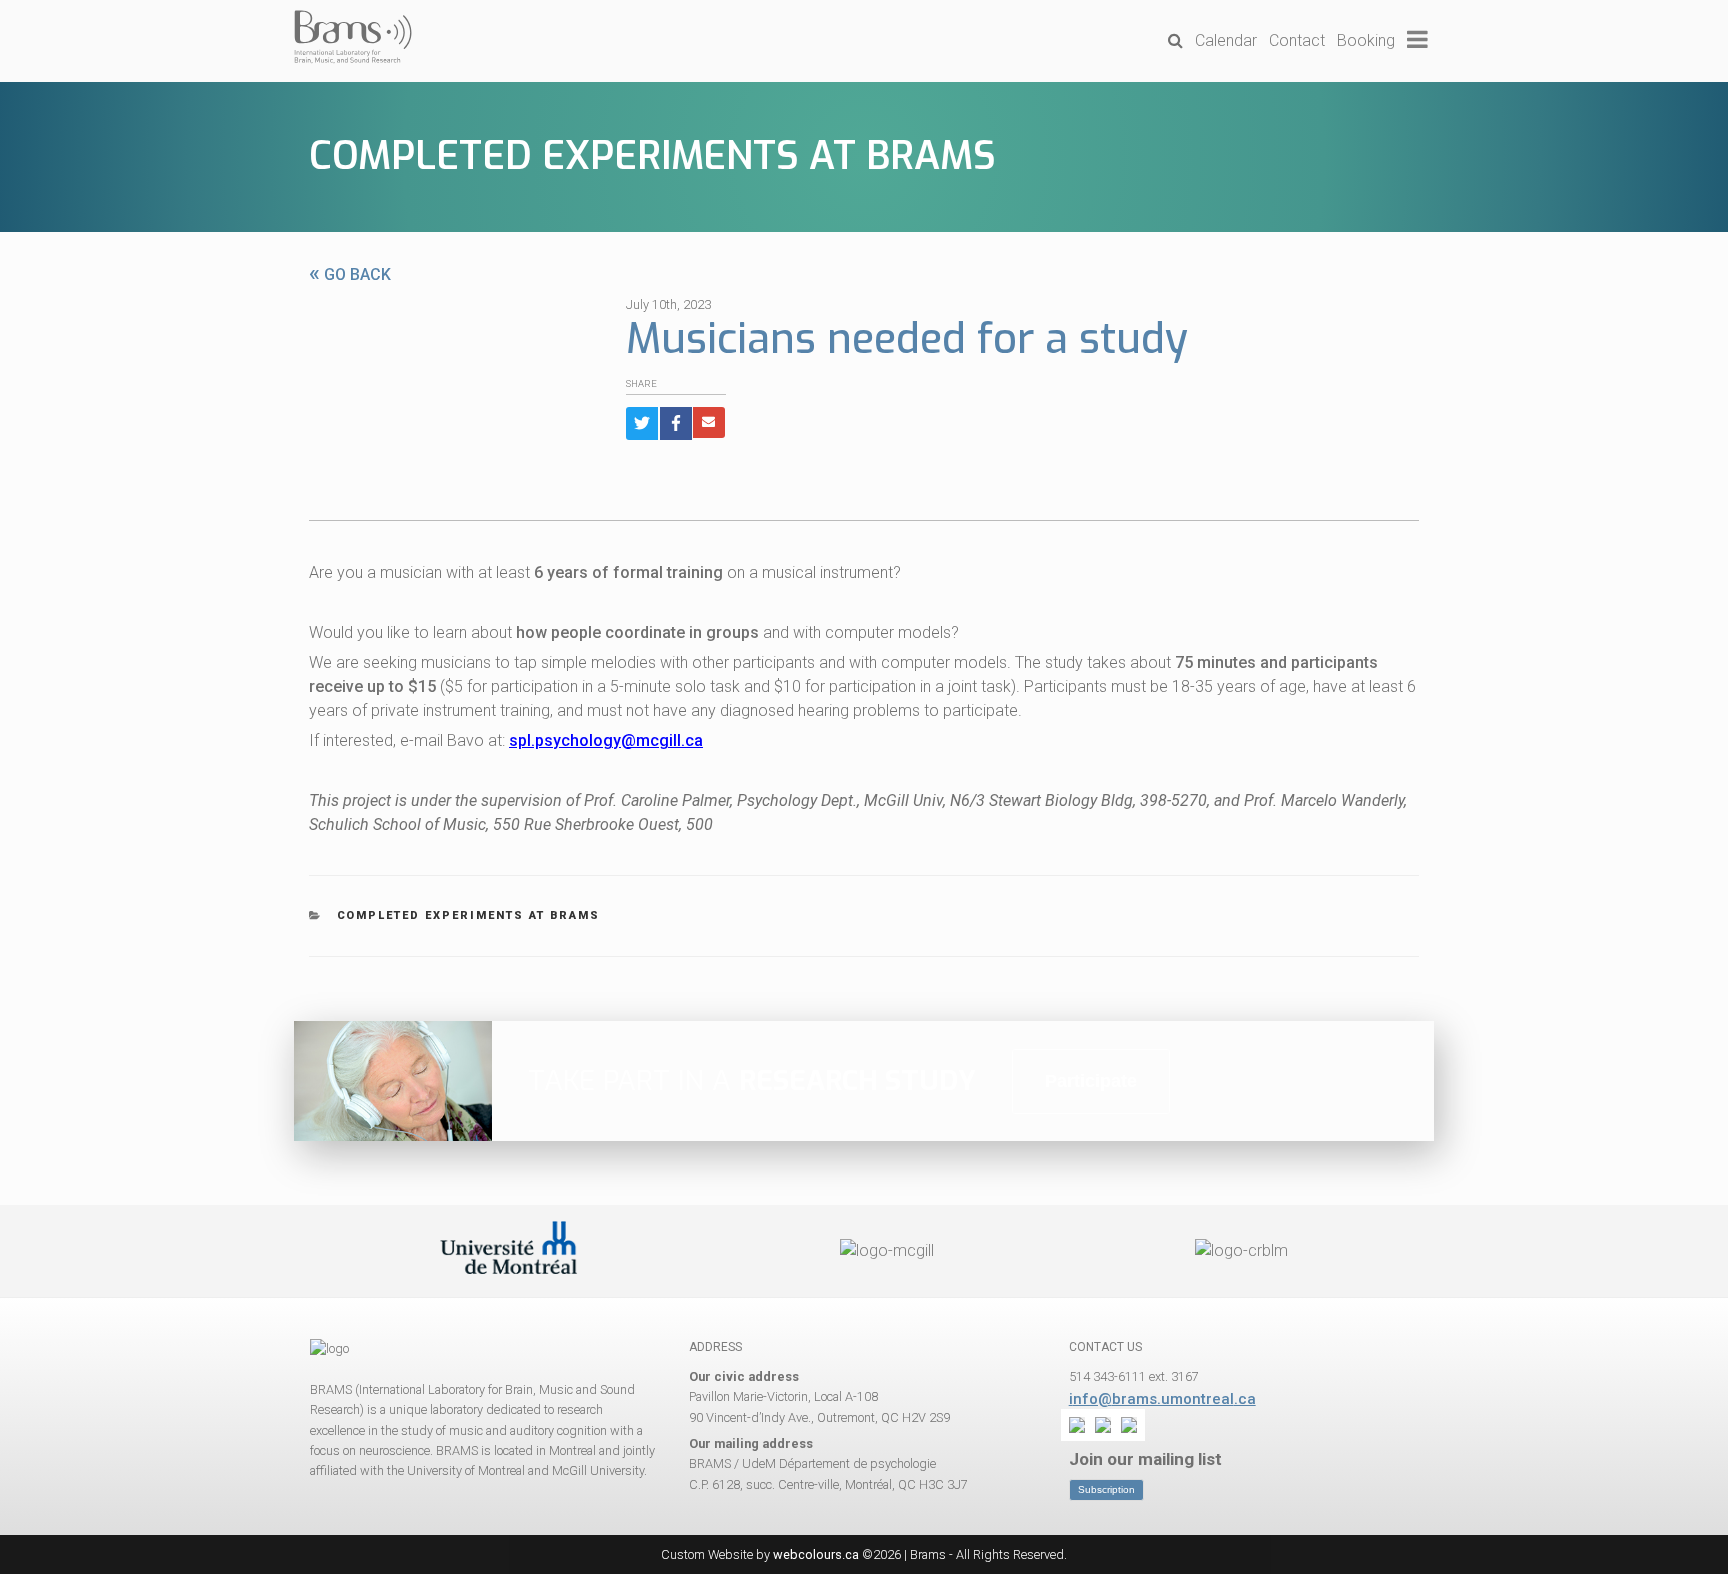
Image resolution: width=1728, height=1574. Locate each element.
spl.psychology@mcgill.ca (606, 740)
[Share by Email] (709, 422)
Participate (1091, 1081)
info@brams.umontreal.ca (1162, 1399)
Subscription (1106, 1489)
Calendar (1226, 40)
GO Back (350, 274)
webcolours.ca (816, 1554)
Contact (1297, 40)
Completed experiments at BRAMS (652, 156)
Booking (1366, 40)
